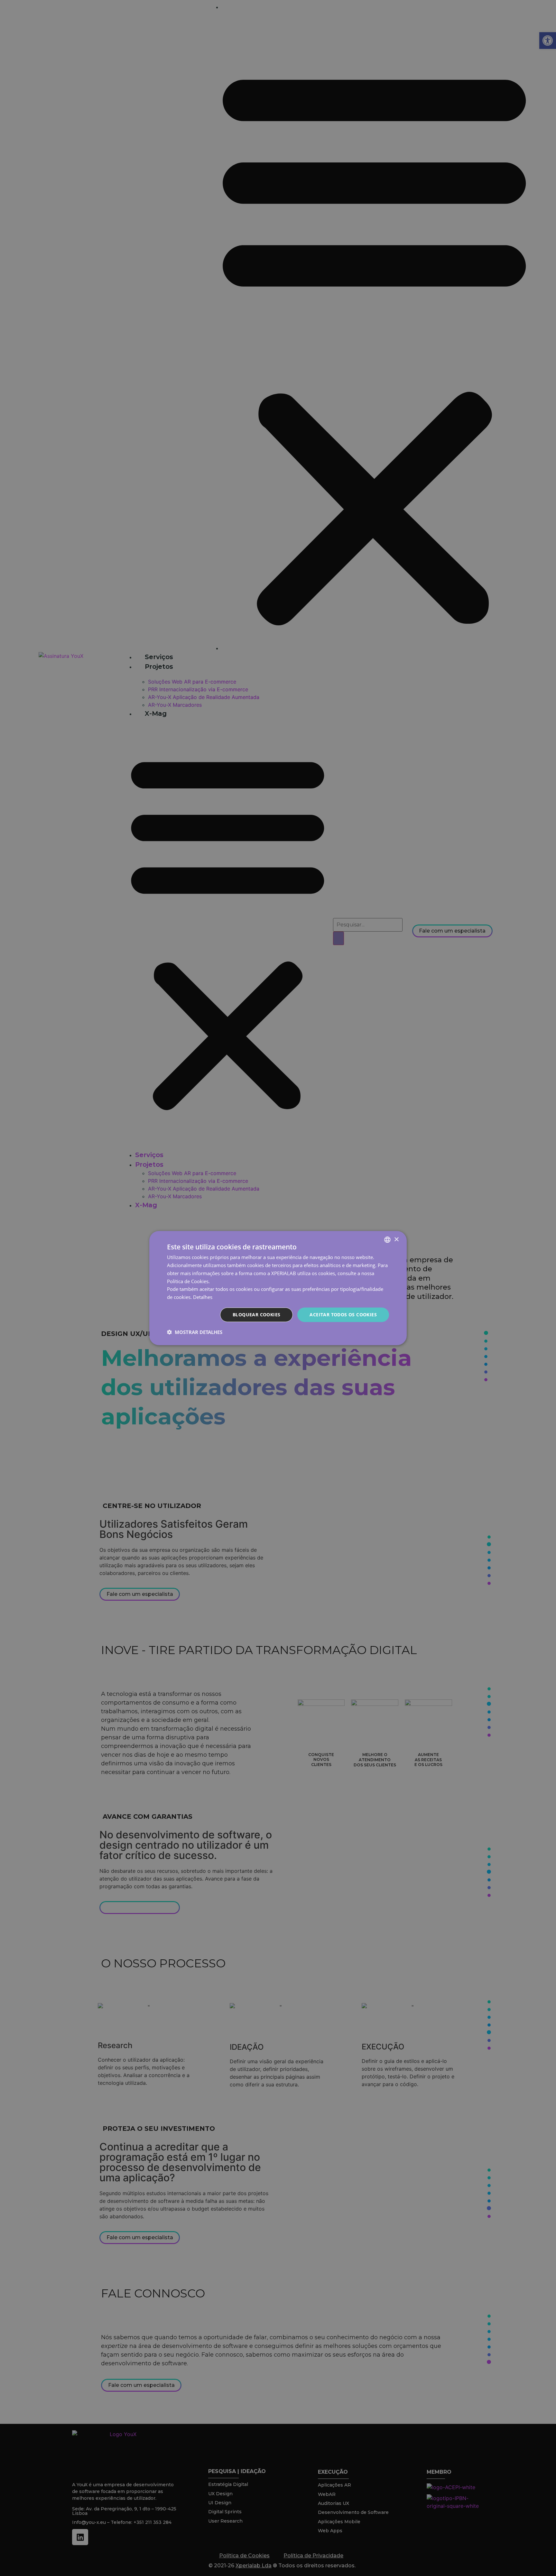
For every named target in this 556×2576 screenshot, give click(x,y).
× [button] (396, 1239)
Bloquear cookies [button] (256, 1315)
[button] (195, 1332)
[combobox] (387, 1240)
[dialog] (278, 1288)
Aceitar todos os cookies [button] (343, 1315)
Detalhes (203, 1297)
